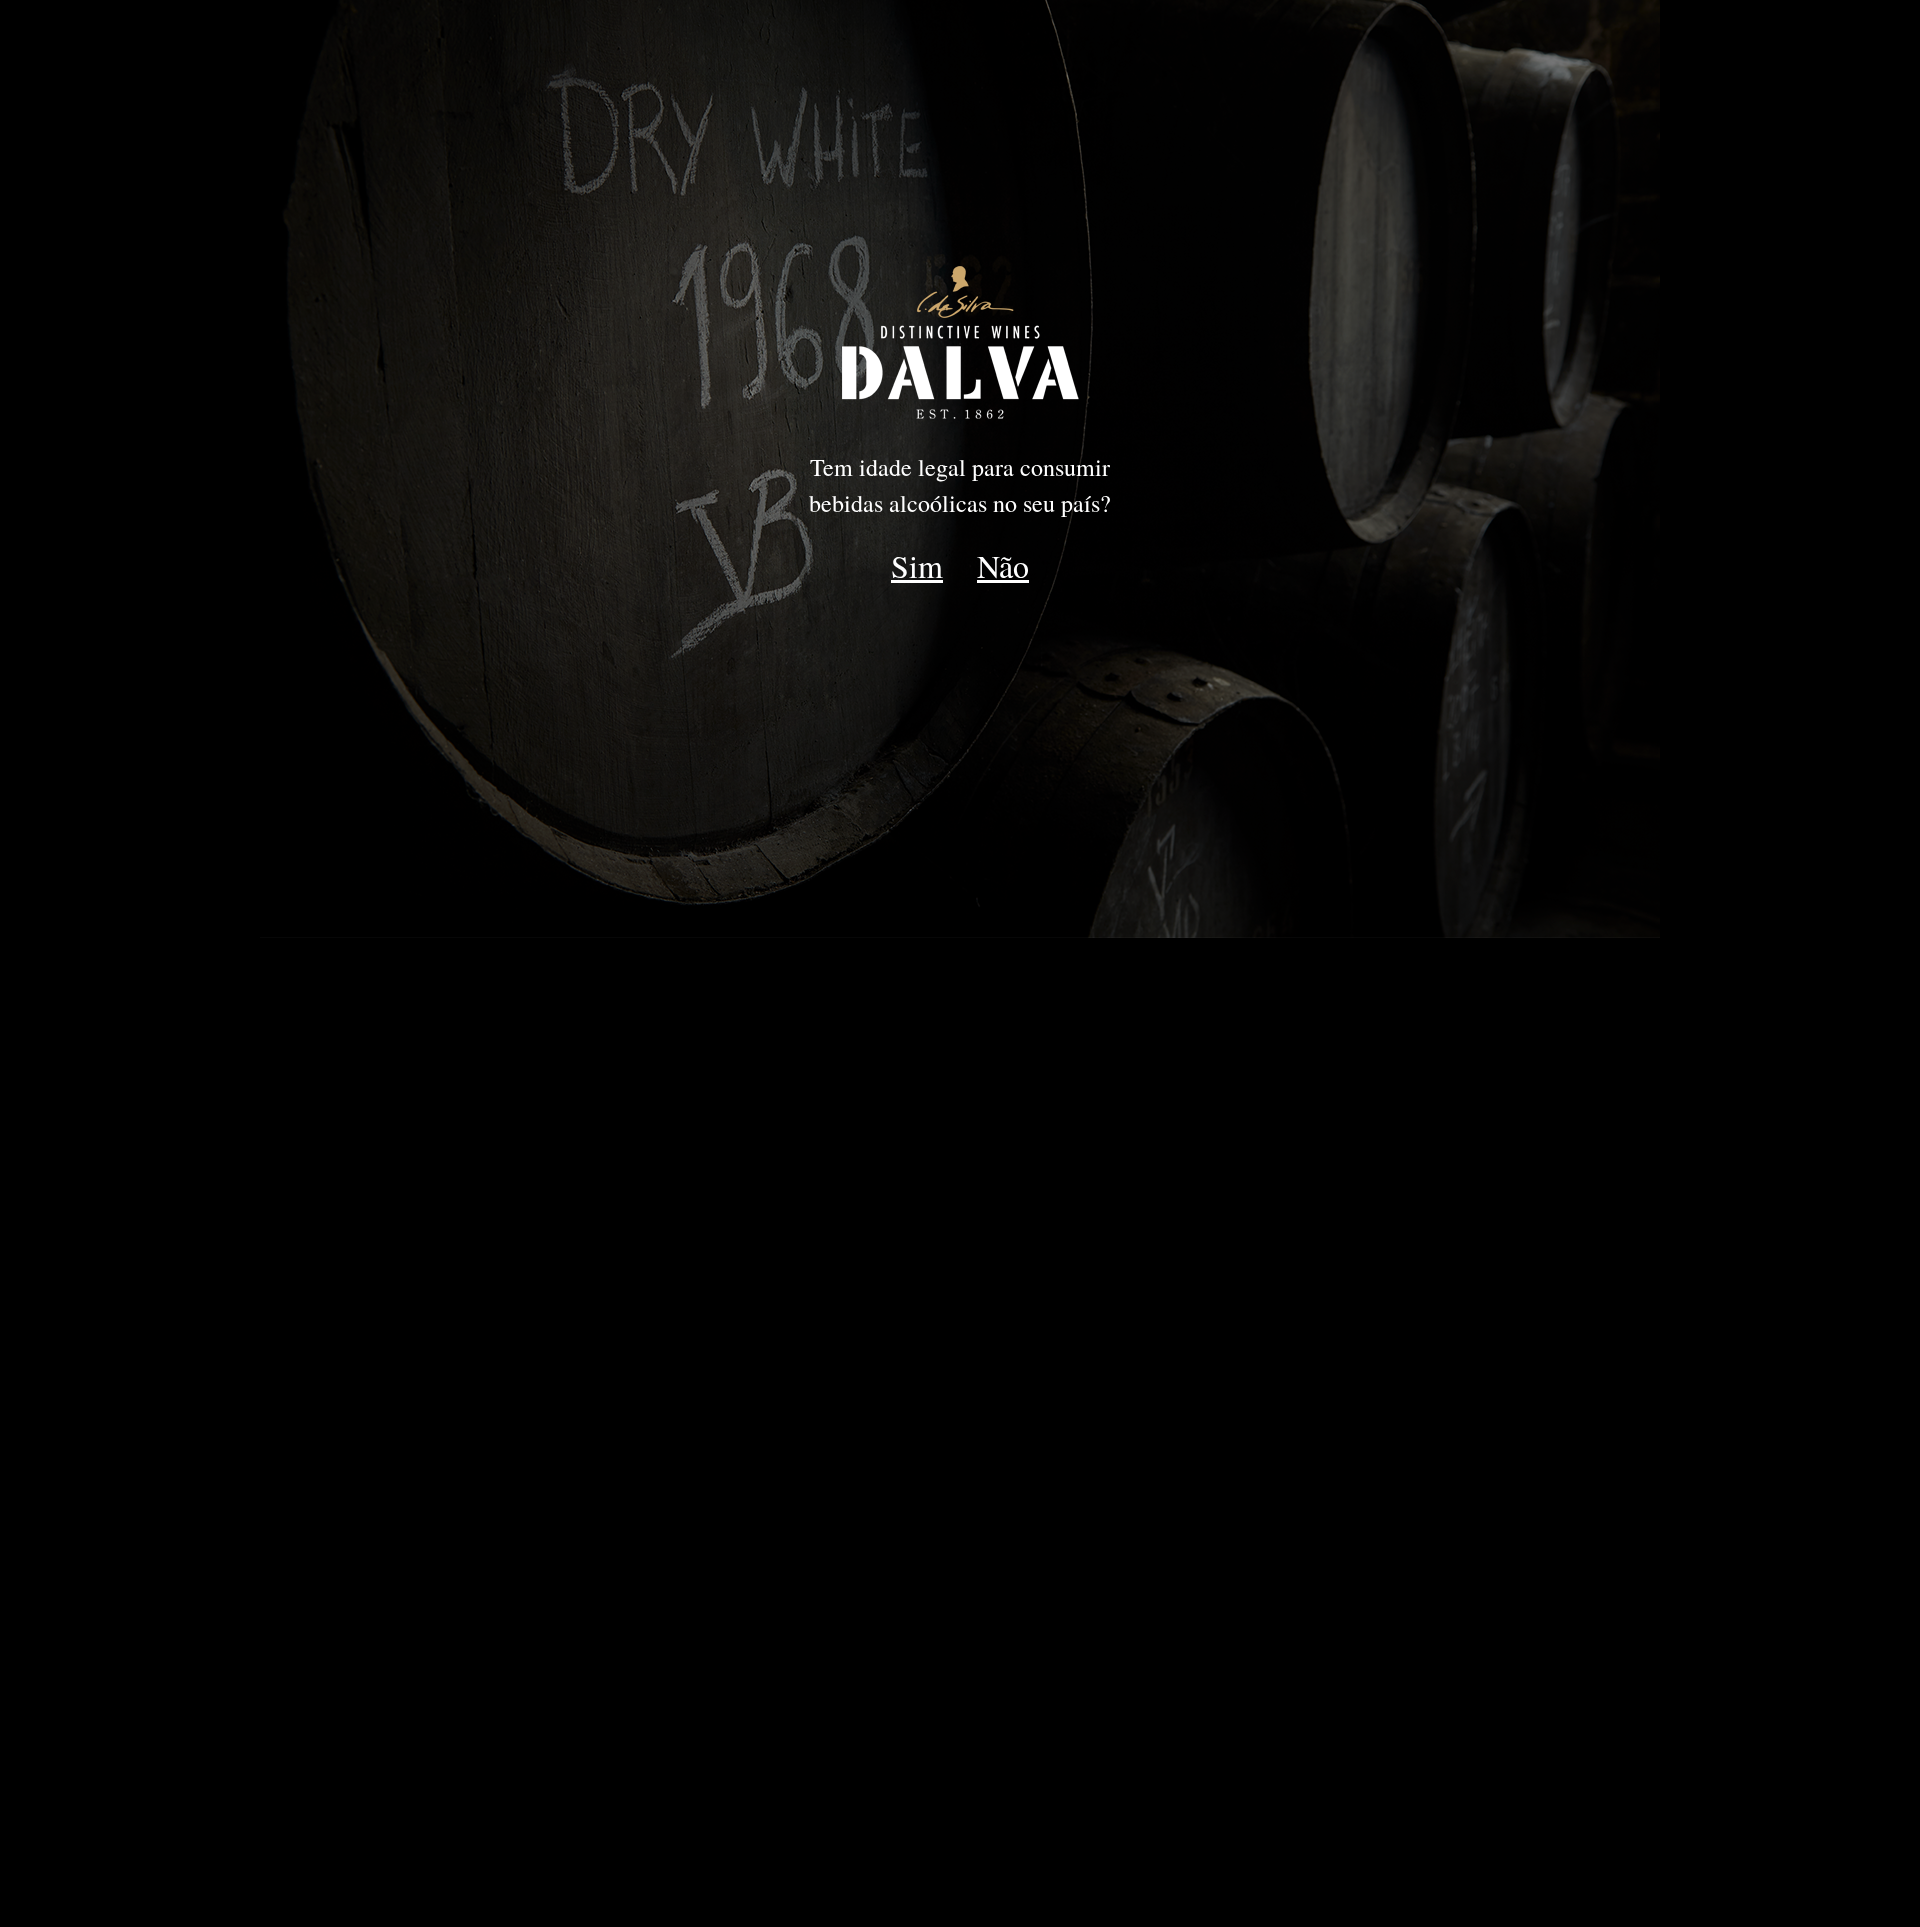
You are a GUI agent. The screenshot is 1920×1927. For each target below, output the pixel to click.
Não (1003, 565)
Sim (917, 565)
